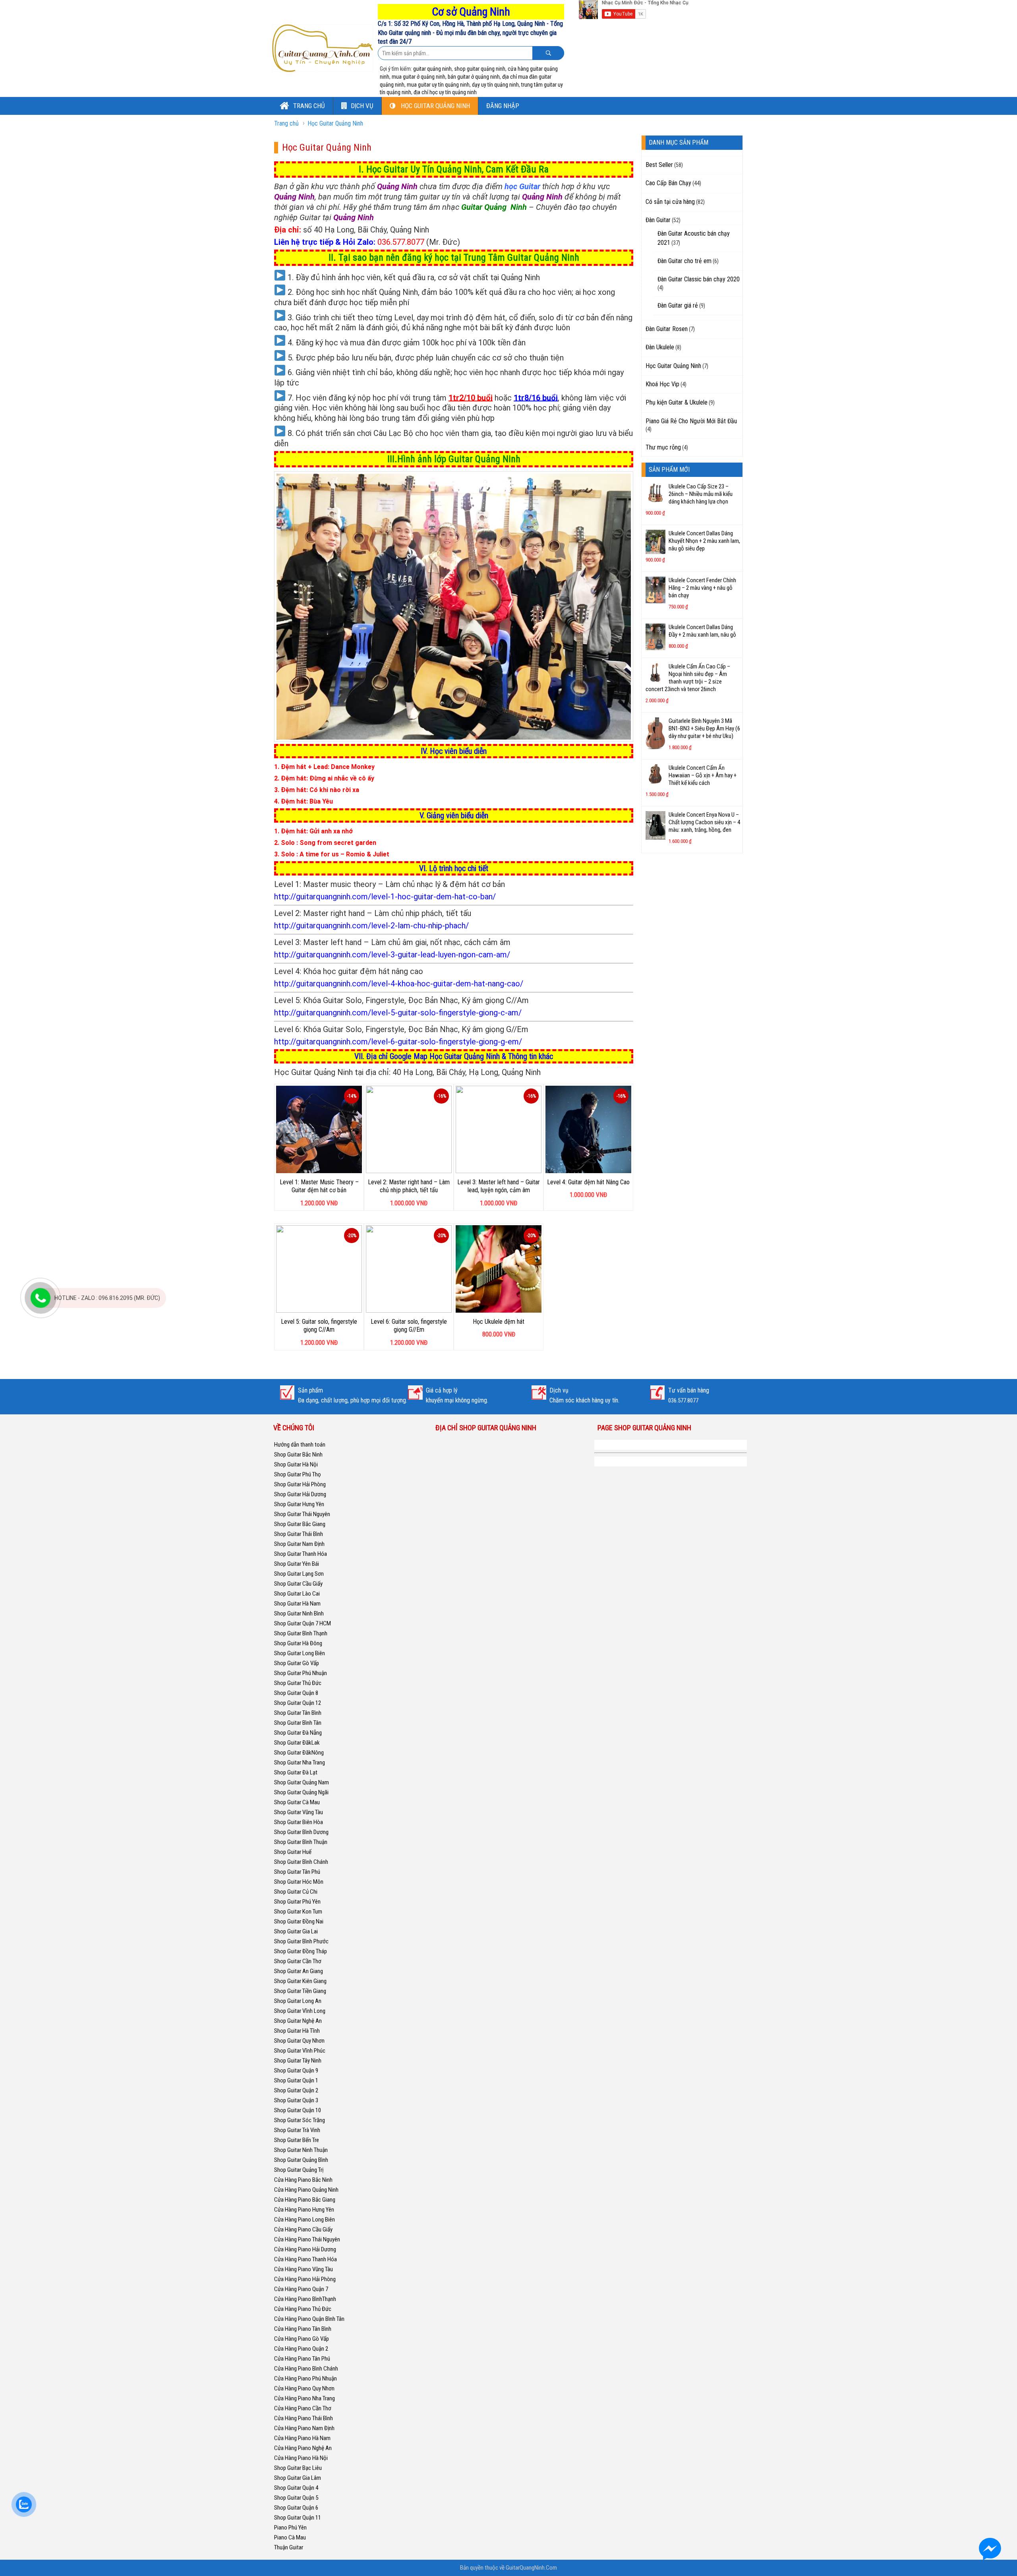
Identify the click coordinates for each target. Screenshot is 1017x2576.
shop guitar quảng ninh (480, 69)
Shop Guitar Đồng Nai (299, 1921)
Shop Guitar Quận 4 (296, 2488)
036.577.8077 (401, 242)
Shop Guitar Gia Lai (296, 1931)
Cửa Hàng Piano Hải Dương (305, 2249)
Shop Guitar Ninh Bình (299, 1613)
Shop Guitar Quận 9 (296, 2070)
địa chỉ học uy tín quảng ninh (445, 92)
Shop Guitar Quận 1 (296, 2080)
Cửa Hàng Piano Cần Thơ (303, 2408)
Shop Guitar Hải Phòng (300, 1484)
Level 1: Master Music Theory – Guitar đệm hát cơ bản (319, 1186)
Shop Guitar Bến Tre (297, 2140)
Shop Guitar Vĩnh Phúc (300, 2051)
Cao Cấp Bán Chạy (668, 183)
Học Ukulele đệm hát (499, 1322)
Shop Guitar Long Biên (300, 1653)
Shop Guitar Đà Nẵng (298, 1733)
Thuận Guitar (289, 2547)
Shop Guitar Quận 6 (296, 2508)
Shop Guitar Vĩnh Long (300, 2011)
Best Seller (659, 165)
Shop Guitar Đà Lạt (296, 1772)
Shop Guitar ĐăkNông (299, 1753)
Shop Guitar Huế (293, 1852)
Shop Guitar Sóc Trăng (300, 2120)
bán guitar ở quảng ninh (474, 77)
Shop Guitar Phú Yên (297, 1902)
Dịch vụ (362, 106)
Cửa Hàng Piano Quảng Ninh (306, 2190)
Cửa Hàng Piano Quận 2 (301, 2349)
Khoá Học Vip (662, 384)
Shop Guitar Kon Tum (298, 1912)
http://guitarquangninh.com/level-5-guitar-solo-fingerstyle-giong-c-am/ (398, 1013)
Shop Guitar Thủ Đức (298, 1683)
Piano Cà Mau (290, 2537)
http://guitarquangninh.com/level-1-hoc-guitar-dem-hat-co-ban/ (385, 897)
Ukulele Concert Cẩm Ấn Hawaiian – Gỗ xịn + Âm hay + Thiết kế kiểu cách (703, 775)
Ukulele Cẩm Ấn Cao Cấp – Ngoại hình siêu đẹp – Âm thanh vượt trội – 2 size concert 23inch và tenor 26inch (688, 678)
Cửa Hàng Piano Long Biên (305, 2220)
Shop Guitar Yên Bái (297, 1564)
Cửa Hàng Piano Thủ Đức (303, 2309)
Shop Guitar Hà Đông (298, 1643)
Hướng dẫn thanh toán (300, 1445)
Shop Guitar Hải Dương (300, 1494)
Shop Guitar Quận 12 (298, 1703)
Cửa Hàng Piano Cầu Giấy (303, 2229)
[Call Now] (41, 1298)
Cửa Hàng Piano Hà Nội (301, 2458)
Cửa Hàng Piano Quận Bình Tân (309, 2319)
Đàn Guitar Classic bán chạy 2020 (699, 279)
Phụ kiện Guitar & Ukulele (677, 402)
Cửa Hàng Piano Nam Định (304, 2428)
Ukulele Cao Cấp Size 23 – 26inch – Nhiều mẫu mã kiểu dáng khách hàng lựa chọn (701, 494)
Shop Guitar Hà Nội (296, 1464)
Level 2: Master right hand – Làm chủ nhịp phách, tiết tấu (409, 1186)
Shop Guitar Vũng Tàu (299, 1812)
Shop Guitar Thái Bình (299, 1534)
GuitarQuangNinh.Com (531, 2568)
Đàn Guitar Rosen (667, 329)
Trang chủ (308, 106)
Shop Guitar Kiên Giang (300, 1981)
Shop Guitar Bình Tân (298, 1723)
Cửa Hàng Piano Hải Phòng (305, 2279)
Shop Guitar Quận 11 (298, 2518)
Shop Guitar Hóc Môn (299, 1882)
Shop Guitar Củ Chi (296, 1892)
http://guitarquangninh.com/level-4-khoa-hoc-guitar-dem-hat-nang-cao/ (399, 984)
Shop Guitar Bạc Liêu (298, 2468)
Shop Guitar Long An (298, 2001)
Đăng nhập (503, 106)
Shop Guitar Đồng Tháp (301, 1951)
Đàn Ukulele (660, 347)
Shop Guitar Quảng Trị (299, 2170)
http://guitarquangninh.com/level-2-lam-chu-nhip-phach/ (371, 926)
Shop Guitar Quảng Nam (302, 1782)
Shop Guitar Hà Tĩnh (297, 2031)
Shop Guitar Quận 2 (296, 2090)
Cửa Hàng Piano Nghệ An (303, 2448)
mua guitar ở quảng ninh (419, 77)
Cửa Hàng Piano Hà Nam (302, 2438)
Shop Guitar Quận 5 (296, 2498)
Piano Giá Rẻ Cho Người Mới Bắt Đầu (691, 421)
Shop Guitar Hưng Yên (299, 1504)
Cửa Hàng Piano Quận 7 (301, 2289)
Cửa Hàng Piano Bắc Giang (305, 2200)
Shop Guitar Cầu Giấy (298, 1584)
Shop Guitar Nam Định (299, 1544)
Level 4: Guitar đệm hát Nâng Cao (588, 1182)
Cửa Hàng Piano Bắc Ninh (303, 2180)
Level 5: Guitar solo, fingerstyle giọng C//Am (319, 1326)
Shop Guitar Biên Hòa (299, 1822)
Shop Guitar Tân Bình (298, 1713)
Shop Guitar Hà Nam (297, 1604)
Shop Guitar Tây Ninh (298, 2061)
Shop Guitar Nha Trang (300, 1763)
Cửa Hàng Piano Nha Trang (305, 2398)
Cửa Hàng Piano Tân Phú (302, 2359)
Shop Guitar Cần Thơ (298, 1961)
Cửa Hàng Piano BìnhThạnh (305, 2299)
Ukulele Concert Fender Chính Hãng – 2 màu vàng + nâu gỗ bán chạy (702, 588)
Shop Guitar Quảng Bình (301, 2160)
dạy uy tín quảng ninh (495, 85)
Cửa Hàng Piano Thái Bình (304, 2418)
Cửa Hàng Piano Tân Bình (303, 2329)
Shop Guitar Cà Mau (297, 1802)
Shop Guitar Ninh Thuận (301, 2150)
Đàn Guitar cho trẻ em (684, 261)
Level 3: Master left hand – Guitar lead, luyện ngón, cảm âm (499, 1186)
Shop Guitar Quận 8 (296, 1693)
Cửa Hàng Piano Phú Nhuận (305, 2378)
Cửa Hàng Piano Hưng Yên (304, 2210)
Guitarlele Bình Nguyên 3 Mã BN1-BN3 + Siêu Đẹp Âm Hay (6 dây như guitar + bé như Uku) (704, 728)
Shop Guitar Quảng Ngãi (301, 1792)
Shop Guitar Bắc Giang (300, 1524)
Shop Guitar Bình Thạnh (301, 1633)
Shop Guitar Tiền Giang (300, 1991)
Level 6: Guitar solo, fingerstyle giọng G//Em (409, 1326)
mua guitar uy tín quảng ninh (438, 85)
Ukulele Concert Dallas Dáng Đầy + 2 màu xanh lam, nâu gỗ (702, 631)
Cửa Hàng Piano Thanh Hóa (305, 2259)
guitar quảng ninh (432, 69)
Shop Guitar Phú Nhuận (301, 1673)
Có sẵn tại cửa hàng (670, 202)
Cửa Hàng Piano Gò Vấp (302, 2339)
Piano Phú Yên (290, 2528)
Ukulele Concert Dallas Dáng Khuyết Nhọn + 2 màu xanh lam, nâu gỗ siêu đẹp (704, 541)
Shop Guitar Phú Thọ (298, 1474)
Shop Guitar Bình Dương (301, 1832)
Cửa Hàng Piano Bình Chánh (306, 2369)
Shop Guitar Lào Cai (297, 1594)
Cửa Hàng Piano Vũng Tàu (304, 2269)
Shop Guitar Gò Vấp (297, 1663)
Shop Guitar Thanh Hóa (301, 1554)
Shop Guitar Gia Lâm (298, 2478)
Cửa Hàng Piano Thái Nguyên (307, 2239)
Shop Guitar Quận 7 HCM (303, 1623)
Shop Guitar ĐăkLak (297, 1743)
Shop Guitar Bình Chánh (301, 1862)
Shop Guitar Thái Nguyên (302, 1514)
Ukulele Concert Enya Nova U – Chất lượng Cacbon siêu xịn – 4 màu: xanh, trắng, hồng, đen (704, 822)
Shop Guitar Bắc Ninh (298, 1455)
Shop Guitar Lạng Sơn (299, 1574)
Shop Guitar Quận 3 (296, 2100)
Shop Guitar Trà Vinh (297, 2130)
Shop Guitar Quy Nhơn (299, 2041)
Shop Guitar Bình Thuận (301, 1842)
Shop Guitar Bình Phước (301, 1941)
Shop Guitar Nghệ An (298, 2021)
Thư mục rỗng (663, 447)
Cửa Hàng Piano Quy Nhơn (304, 2388)
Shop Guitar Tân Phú (297, 1872)
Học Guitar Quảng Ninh (435, 106)
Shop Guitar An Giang (299, 1971)
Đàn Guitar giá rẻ (678, 305)
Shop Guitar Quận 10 (298, 2110)
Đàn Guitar (658, 220)
